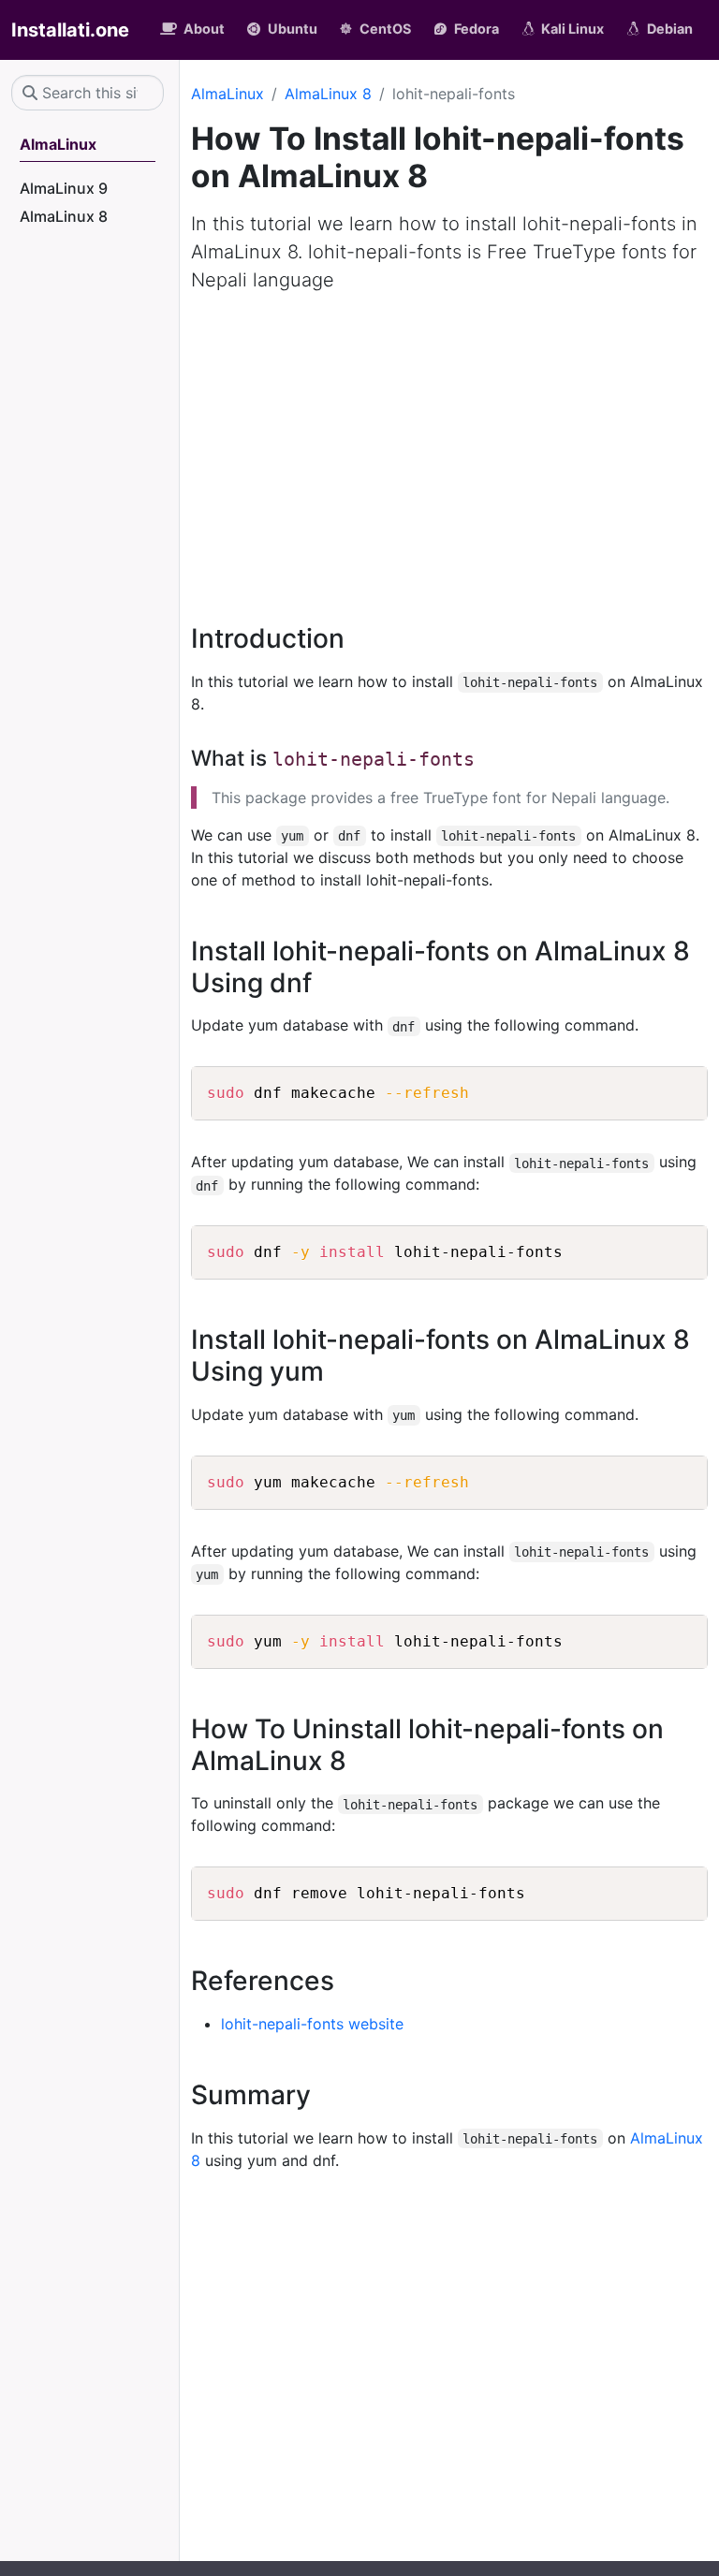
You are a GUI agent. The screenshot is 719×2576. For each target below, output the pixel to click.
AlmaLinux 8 (328, 94)
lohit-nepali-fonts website (312, 2024)
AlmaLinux (227, 94)
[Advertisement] (449, 447)
